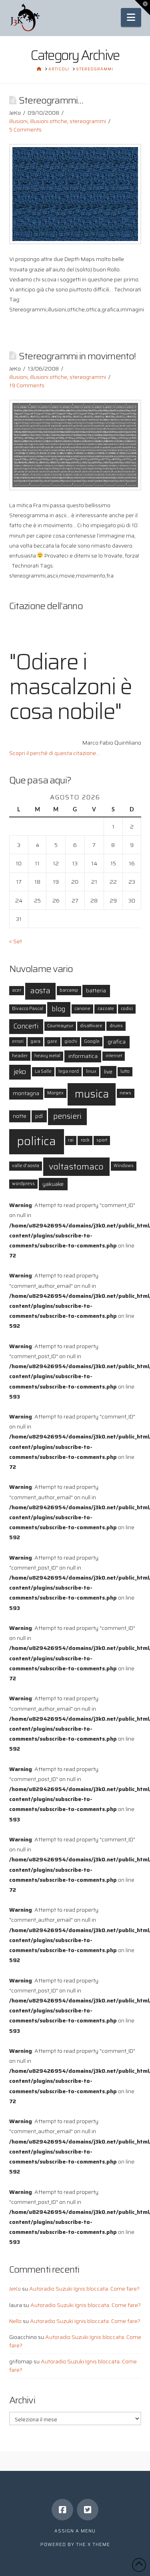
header (20, 1056)
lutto (125, 1071)
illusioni (18, 121)
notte (20, 1116)
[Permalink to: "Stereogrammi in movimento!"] (75, 445)
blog (59, 1009)
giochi (71, 1041)
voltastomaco (76, 1166)
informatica (83, 1056)
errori (18, 1041)
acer (17, 990)
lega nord (69, 1071)
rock (85, 1140)
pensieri (67, 1116)
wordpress (23, 1184)
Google (92, 1041)
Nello (15, 2321)
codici (127, 1009)
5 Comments (25, 129)
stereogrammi (88, 121)
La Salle (43, 1071)
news (125, 1093)
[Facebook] (62, 2510)
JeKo (15, 2289)
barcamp (69, 990)
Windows (124, 1166)
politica (36, 1141)
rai (71, 1140)
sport (102, 1140)
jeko (20, 1072)
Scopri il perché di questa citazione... (54, 753)
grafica (117, 1042)
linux (91, 1071)
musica (92, 1094)
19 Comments (27, 385)
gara (35, 1041)
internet (114, 1056)
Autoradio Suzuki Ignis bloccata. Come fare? (84, 2289)
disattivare (91, 1026)
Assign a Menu (75, 2531)
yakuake (53, 1184)
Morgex (55, 1093)
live (108, 1072)
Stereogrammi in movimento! (77, 356)
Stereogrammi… (51, 100)
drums (116, 1026)
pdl (39, 1116)
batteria (96, 990)
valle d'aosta (26, 1166)
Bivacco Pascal (28, 1009)
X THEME (99, 2545)
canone (82, 1009)
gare (52, 1041)
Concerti (26, 1026)
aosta (40, 991)
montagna (26, 1093)
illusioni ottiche (49, 121)
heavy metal (47, 1056)
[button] (131, 17)
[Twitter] (88, 2510)
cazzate (106, 1009)
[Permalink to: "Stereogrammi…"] (75, 194)
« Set (16, 941)
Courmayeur (60, 1026)
